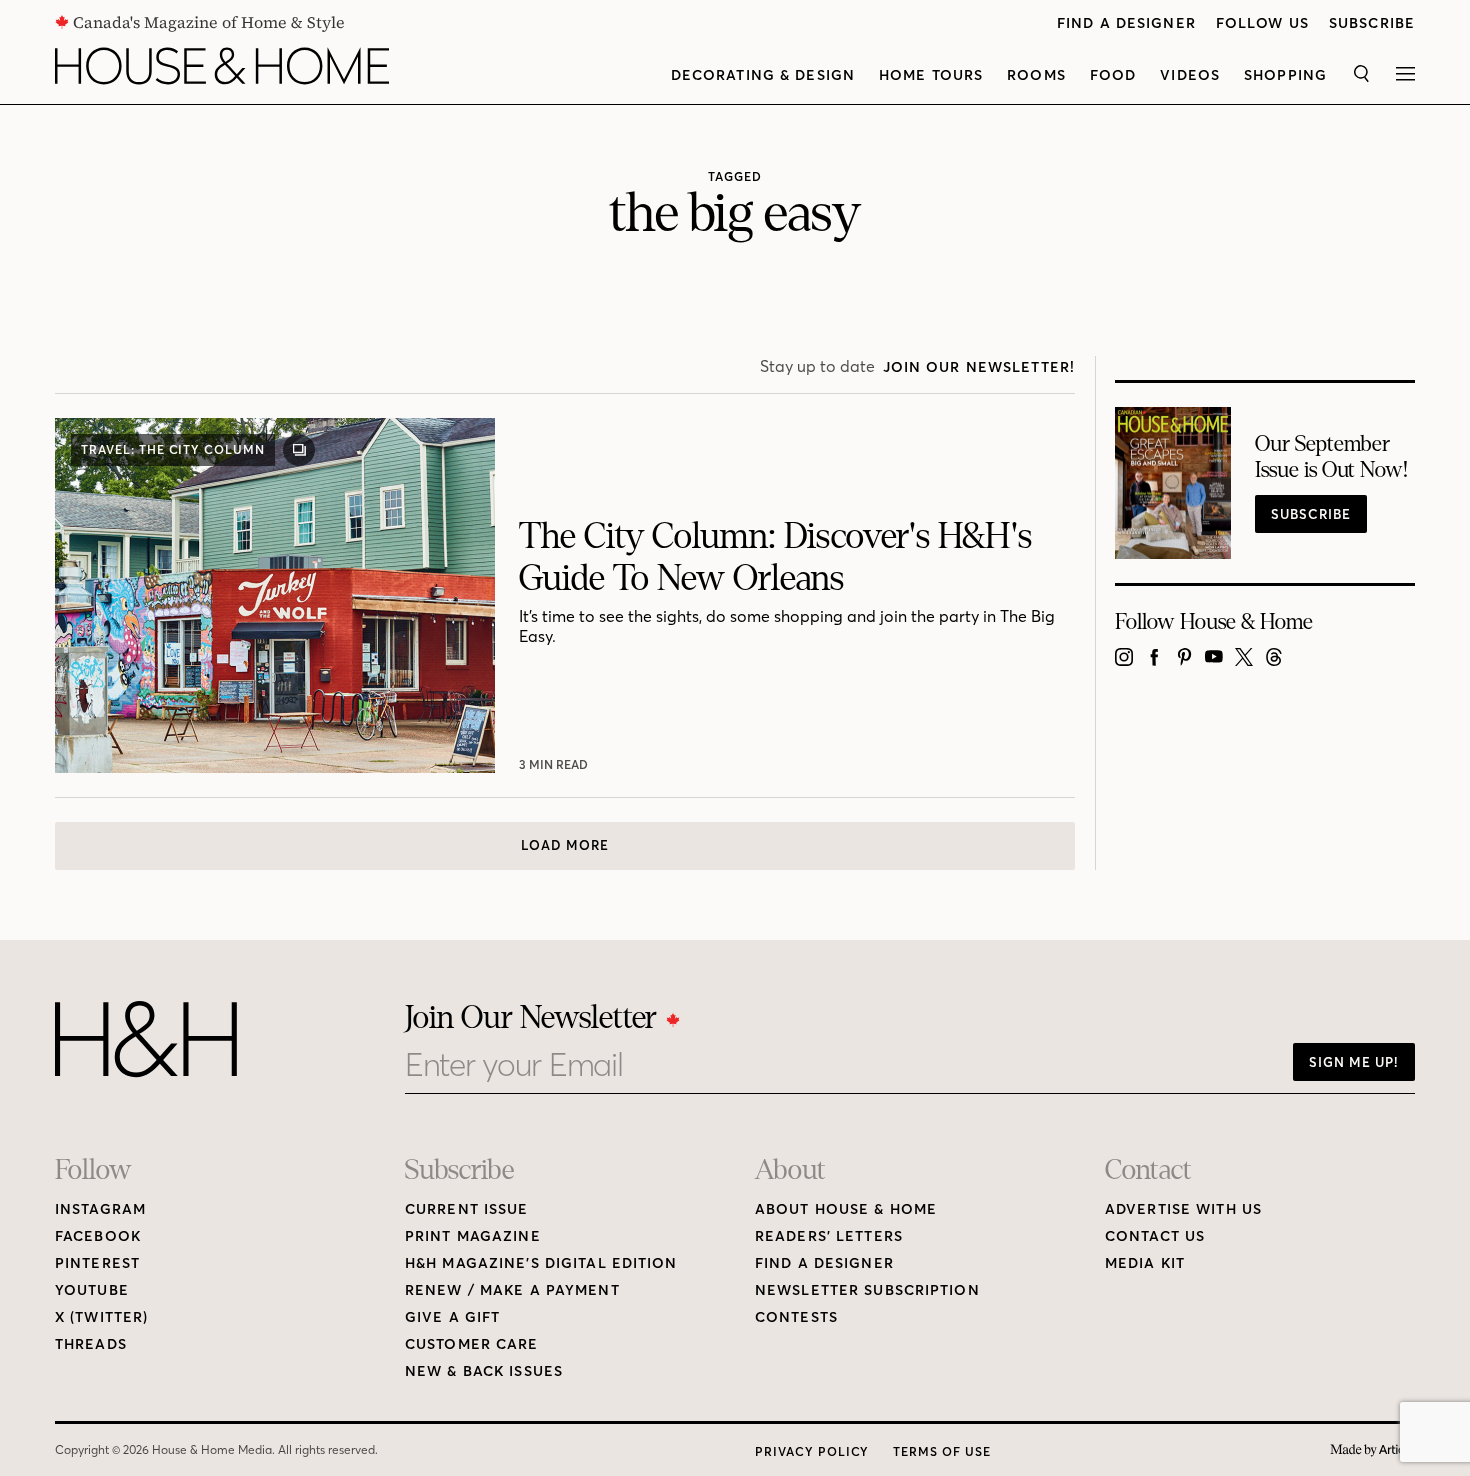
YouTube (92, 1290)
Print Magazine (473, 1236)
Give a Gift (452, 1317)
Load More (565, 845)
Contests (796, 1317)
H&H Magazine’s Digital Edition (541, 1263)
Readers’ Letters (829, 1236)
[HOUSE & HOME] (222, 66)
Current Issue (467, 1209)
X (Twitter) (101, 1317)
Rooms (1036, 75)
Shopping (1285, 75)
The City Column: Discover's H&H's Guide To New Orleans (775, 557)
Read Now (555, 764)
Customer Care (472, 1344)
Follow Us (1262, 23)
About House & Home (846, 1209)
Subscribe (1372, 23)
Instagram (100, 1209)
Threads (91, 1344)
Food (1113, 75)
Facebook (98, 1236)
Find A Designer (1126, 23)
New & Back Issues (484, 1371)
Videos (1190, 75)
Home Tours (931, 75)
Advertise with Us (1183, 1209)
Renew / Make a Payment (512, 1290)
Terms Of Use (942, 1451)
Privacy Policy (812, 1451)
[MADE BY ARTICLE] (1372, 1450)
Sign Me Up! (1354, 1062)
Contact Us (1155, 1236)
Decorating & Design (763, 75)
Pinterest (97, 1263)
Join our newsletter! (979, 367)
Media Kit (1145, 1263)
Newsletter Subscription (867, 1290)
